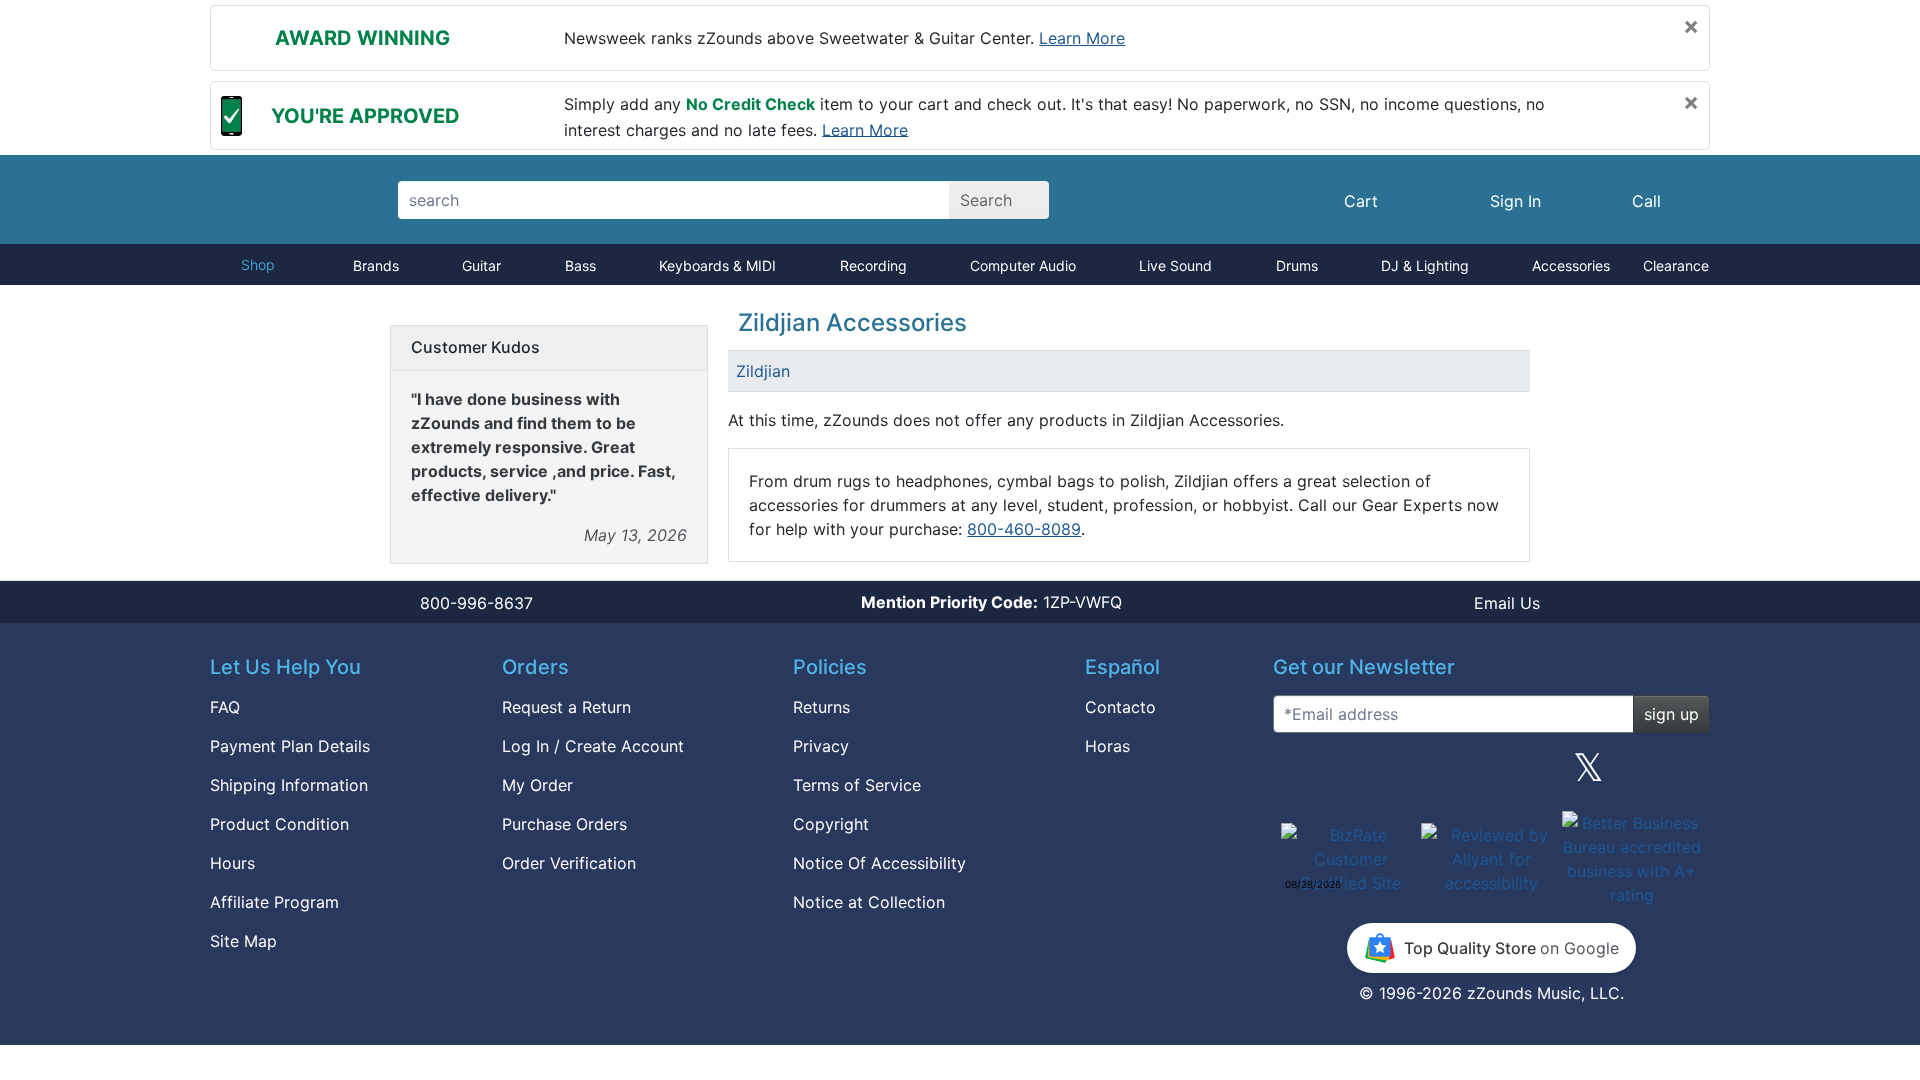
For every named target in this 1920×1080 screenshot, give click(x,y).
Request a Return (566, 707)
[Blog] (1296, 775)
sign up (1671, 714)
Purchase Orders (564, 824)
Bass (580, 265)
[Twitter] (1588, 775)
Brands (376, 265)
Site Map (243, 941)
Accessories (1571, 265)
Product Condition (279, 824)
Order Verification (569, 863)
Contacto (1120, 707)
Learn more (1082, 38)
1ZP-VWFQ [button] (991, 602)
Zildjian (763, 371)
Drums (1297, 265)
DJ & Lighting (1425, 265)
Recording (873, 265)
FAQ (225, 707)
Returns (821, 707)
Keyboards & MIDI (717, 265)
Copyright (831, 824)
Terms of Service (857, 785)
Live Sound (1175, 265)
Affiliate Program (274, 902)
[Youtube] (1687, 775)
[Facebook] (1393, 775)
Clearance (1676, 265)
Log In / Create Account (593, 746)
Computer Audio (1023, 265)
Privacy (821, 746)
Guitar (481, 265)
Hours (232, 863)
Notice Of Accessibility (879, 863)
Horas (1107, 746)
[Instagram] (1491, 775)
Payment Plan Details (290, 746)
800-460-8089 (1024, 529)
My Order (537, 785)
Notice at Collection (869, 902)
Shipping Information (289, 785)
